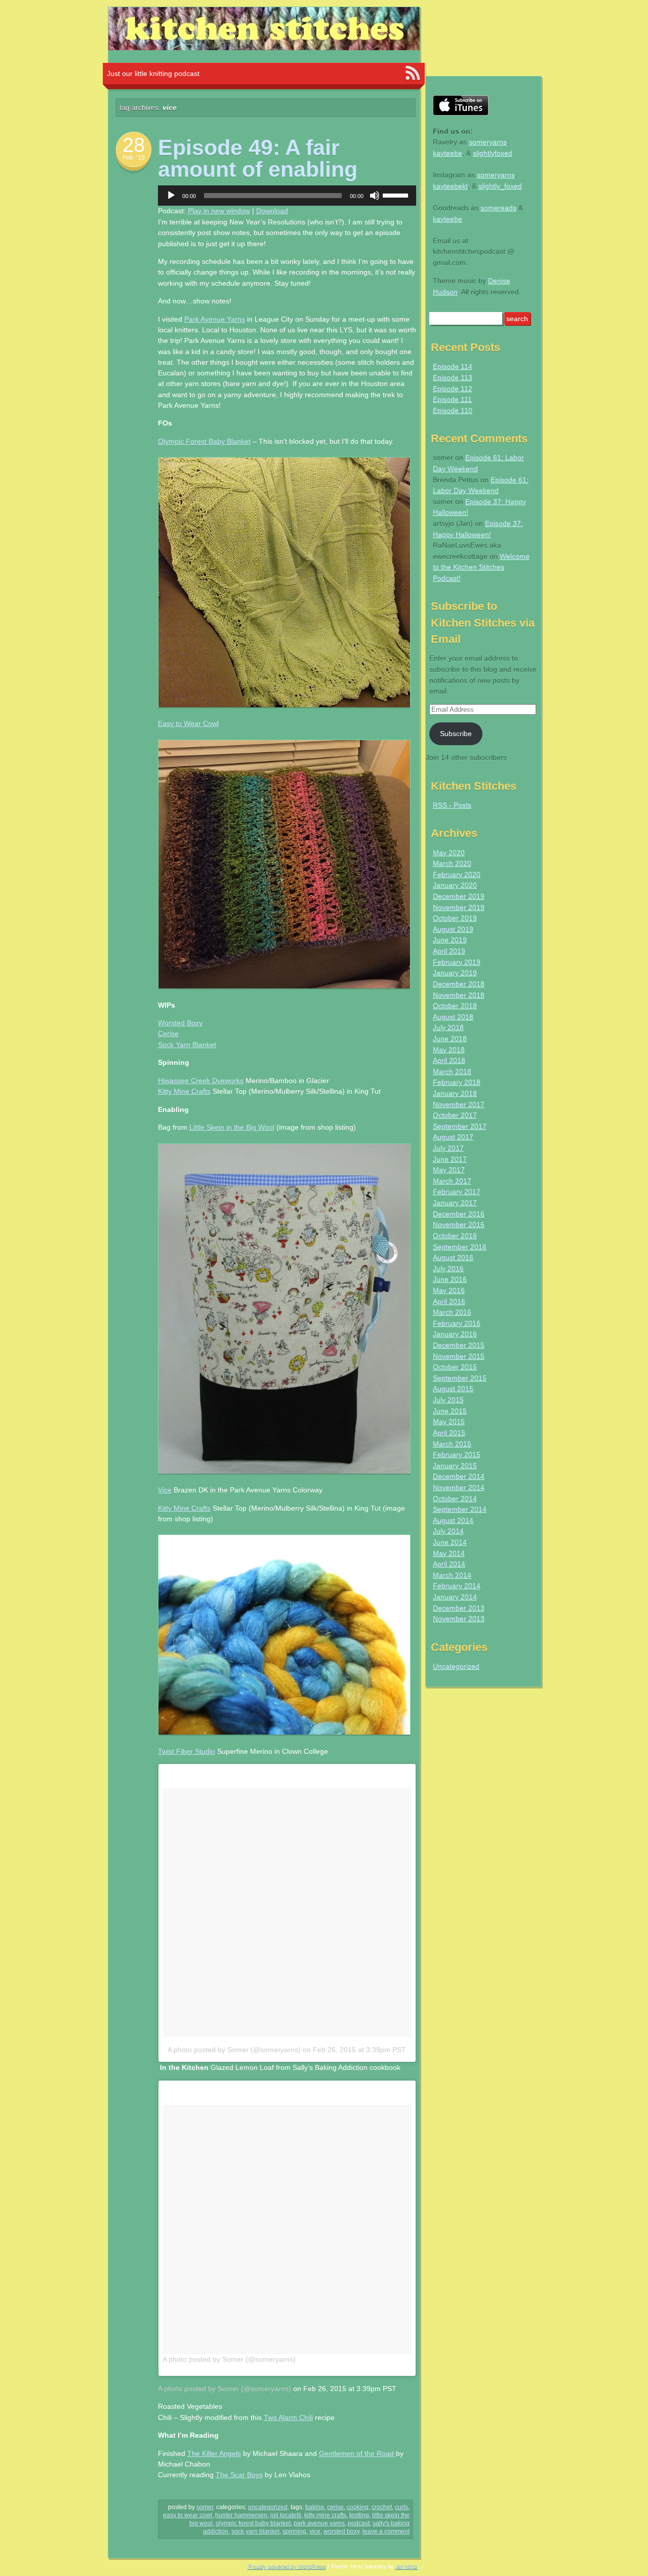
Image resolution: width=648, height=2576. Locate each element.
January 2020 (455, 885)
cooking (358, 2507)
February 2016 (457, 1323)
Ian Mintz (407, 2566)
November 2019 (459, 907)
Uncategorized (268, 2507)
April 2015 (449, 1433)
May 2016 (449, 1290)
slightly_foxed (500, 186)
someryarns (488, 142)
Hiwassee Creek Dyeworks (201, 1081)
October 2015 (455, 1367)
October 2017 (455, 1115)
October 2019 (455, 918)
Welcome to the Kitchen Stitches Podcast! (481, 567)
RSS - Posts (452, 805)
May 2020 (449, 853)
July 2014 (448, 1531)
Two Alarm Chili (288, 2417)
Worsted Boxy (180, 1023)
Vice (165, 1490)
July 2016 (448, 1268)
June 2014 (450, 1542)
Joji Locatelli (286, 2515)
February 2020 (457, 874)
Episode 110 (453, 410)
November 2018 (459, 995)
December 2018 (459, 984)
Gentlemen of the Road (357, 2453)
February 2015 (457, 1454)
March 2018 (452, 1071)
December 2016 (459, 1214)
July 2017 (448, 1148)
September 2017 (460, 1126)
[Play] (171, 196)
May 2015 (449, 1421)
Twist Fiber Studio (187, 1751)
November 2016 (459, 1224)
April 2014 (449, 1564)
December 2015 (459, 1345)
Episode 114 (453, 366)
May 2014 (449, 1553)
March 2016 (452, 1312)
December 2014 (459, 1476)
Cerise (168, 1033)
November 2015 (459, 1356)
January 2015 (455, 1466)
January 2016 (455, 1334)
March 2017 (452, 1181)
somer (205, 2507)
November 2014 (459, 1487)
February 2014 (457, 1586)
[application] (287, 196)
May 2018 (449, 1050)
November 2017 (459, 1104)
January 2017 (455, 1203)
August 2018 (453, 1017)
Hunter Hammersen (241, 2515)
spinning (294, 2531)
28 (134, 145)
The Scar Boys (239, 2475)
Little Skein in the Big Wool (232, 1127)
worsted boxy (341, 2531)
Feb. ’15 (134, 158)
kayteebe (448, 153)
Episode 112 (453, 389)
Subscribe (456, 734)
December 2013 (459, 1608)
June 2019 (450, 940)
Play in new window (219, 211)
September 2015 (460, 1378)
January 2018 (455, 1093)
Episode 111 (452, 399)
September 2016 (460, 1247)
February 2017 (457, 1191)
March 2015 (452, 1444)
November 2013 (459, 1619)
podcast (359, 2523)
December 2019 (459, 896)
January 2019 (455, 973)
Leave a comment (386, 2531)
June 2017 (450, 1159)
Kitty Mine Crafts (184, 1091)
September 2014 (460, 1509)
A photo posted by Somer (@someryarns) (234, 2050)
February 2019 (457, 962)
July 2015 (448, 1400)
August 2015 (453, 1389)
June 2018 (450, 1039)
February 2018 (457, 1082)
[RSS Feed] (413, 73)
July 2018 (448, 1027)
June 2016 (450, 1279)
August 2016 (453, 1257)
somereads (498, 208)
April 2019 (449, 951)
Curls (401, 2507)
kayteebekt (450, 186)
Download (272, 211)
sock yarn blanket (255, 2531)
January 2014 (455, 1597)
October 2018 (455, 1006)
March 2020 (452, 863)
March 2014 (452, 1575)
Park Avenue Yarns (215, 319)
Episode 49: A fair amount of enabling (258, 158)
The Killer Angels (214, 2453)
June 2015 (450, 1411)
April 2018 (449, 1060)
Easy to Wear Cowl (188, 723)
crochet (382, 2507)
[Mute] (375, 196)
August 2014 (453, 1520)
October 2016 (455, 1236)
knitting (359, 2515)
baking (315, 2507)
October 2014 (455, 1498)
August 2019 (453, 929)
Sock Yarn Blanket (187, 1045)
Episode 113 (453, 377)
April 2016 (449, 1301)
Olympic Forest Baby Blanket (204, 441)
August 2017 (453, 1137)
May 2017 (449, 1170)
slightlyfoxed (493, 153)
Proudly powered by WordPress (287, 2566)
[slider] (397, 195)
